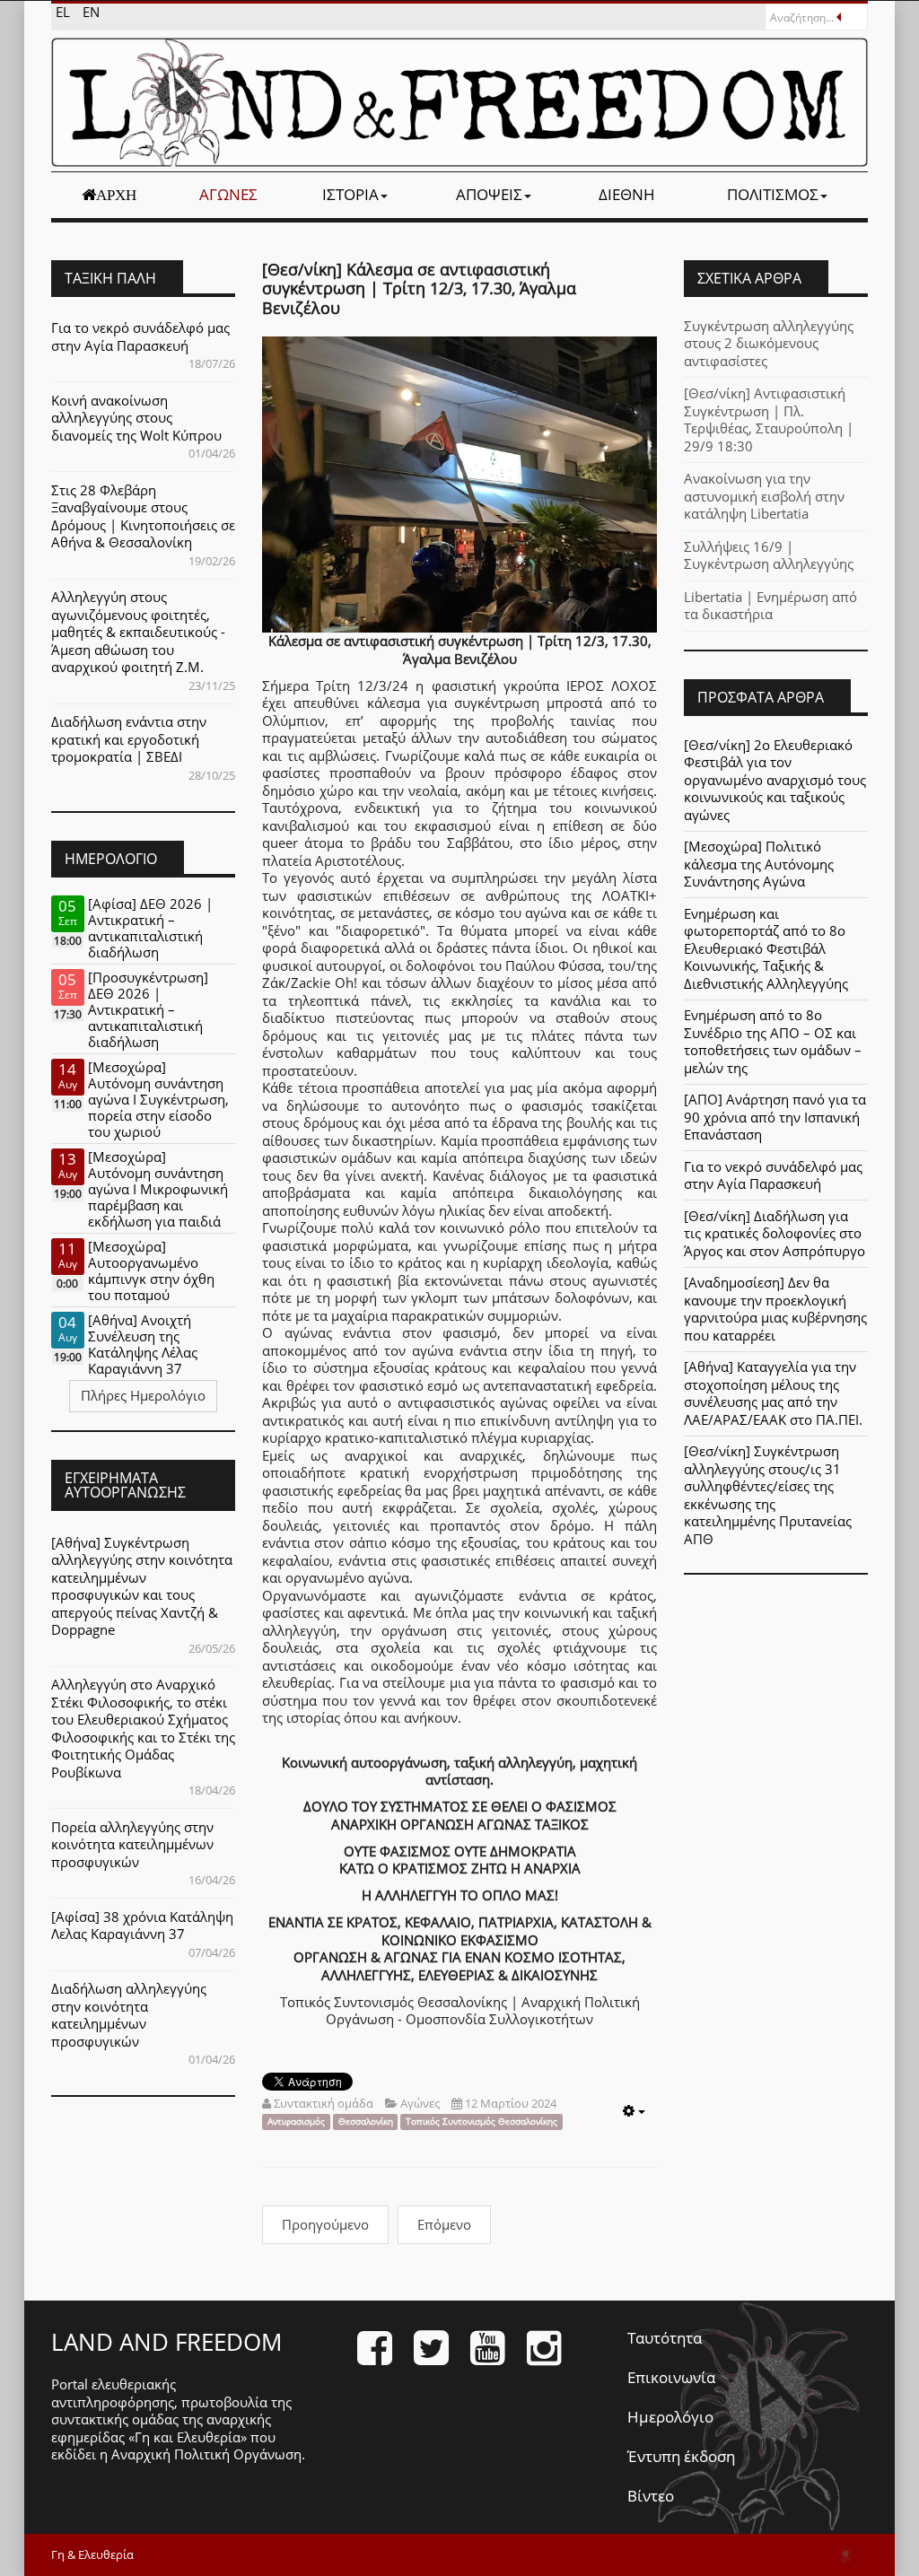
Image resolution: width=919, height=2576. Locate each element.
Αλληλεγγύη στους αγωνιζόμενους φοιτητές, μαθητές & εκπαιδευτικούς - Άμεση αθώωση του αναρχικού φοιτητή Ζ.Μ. (138, 632)
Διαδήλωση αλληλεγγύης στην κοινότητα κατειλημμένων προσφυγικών (129, 2015)
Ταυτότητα (665, 2338)
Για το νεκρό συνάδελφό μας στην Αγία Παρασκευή (140, 336)
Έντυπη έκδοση (681, 2456)
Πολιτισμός (773, 194)
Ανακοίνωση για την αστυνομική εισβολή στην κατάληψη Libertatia (764, 496)
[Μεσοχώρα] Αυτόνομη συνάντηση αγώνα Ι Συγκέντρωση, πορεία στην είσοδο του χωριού (158, 1099)
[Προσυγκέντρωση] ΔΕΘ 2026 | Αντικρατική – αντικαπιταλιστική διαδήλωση (148, 1009)
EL (65, 12)
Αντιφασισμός (296, 2122)
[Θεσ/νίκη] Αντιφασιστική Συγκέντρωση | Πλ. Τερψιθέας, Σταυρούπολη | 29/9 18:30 (769, 419)
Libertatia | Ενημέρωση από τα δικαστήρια (770, 606)
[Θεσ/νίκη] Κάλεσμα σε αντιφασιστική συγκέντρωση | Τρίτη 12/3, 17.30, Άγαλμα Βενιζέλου (419, 288)
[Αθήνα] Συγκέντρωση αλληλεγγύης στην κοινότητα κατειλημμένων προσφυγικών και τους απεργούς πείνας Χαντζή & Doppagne (142, 1586)
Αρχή (116, 195)
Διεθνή (627, 194)
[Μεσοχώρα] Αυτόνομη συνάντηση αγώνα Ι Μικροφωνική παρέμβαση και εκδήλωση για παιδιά (158, 1189)
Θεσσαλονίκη (366, 2122)
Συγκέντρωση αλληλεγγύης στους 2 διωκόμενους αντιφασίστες (769, 343)
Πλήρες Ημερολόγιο (143, 1395)
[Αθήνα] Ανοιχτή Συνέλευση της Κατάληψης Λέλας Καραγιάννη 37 (143, 1344)
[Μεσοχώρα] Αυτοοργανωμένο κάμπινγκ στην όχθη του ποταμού (151, 1271)
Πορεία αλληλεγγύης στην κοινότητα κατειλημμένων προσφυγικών (132, 1844)
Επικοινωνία (671, 2377)
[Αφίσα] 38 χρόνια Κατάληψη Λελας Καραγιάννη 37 (142, 1925)
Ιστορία (350, 194)
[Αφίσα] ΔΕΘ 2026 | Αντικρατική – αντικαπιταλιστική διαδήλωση (150, 928)
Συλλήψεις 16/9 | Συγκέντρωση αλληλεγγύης (769, 555)
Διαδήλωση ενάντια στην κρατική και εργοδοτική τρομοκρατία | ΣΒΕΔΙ (129, 739)
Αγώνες (228, 194)
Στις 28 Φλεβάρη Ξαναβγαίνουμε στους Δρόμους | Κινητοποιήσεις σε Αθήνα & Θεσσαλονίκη (143, 516)
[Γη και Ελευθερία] (459, 102)
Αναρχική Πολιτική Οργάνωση (206, 2454)
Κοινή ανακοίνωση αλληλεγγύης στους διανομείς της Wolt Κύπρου (136, 418)
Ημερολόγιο (670, 2417)
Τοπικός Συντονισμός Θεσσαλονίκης (481, 2122)
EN (91, 12)
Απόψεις (489, 194)
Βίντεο (651, 2496)
